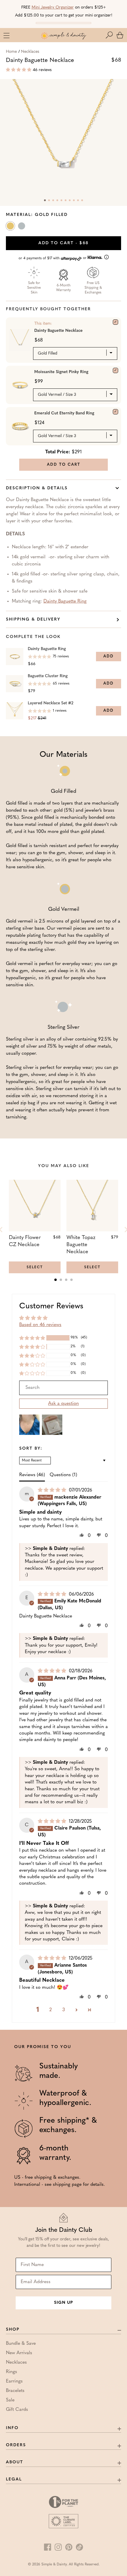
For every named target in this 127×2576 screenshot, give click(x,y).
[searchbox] (63, 1388)
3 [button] (64, 2010)
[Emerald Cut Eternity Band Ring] (115, 412)
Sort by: (31, 1449)
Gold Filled (11, 227)
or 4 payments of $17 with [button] (53, 258)
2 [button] (51, 2010)
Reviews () (32, 1475)
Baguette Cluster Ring (48, 676)
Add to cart (63, 243)
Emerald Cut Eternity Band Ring (64, 413)
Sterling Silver (22, 227)
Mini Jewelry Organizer (53, 8)
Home (11, 52)
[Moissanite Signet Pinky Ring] (115, 370)
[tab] (56, 1280)
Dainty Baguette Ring (65, 601)
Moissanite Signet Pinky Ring (61, 372)
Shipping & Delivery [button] (33, 620)
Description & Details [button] (37, 488)
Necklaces (30, 52)
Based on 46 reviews (40, 1325)
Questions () (63, 1475)
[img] (53, 1490)
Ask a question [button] (63, 1404)
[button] (110, 35)
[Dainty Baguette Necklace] (115, 322)
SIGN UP (63, 2303)
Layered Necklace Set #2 (51, 703)
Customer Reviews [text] (51, 1306)
